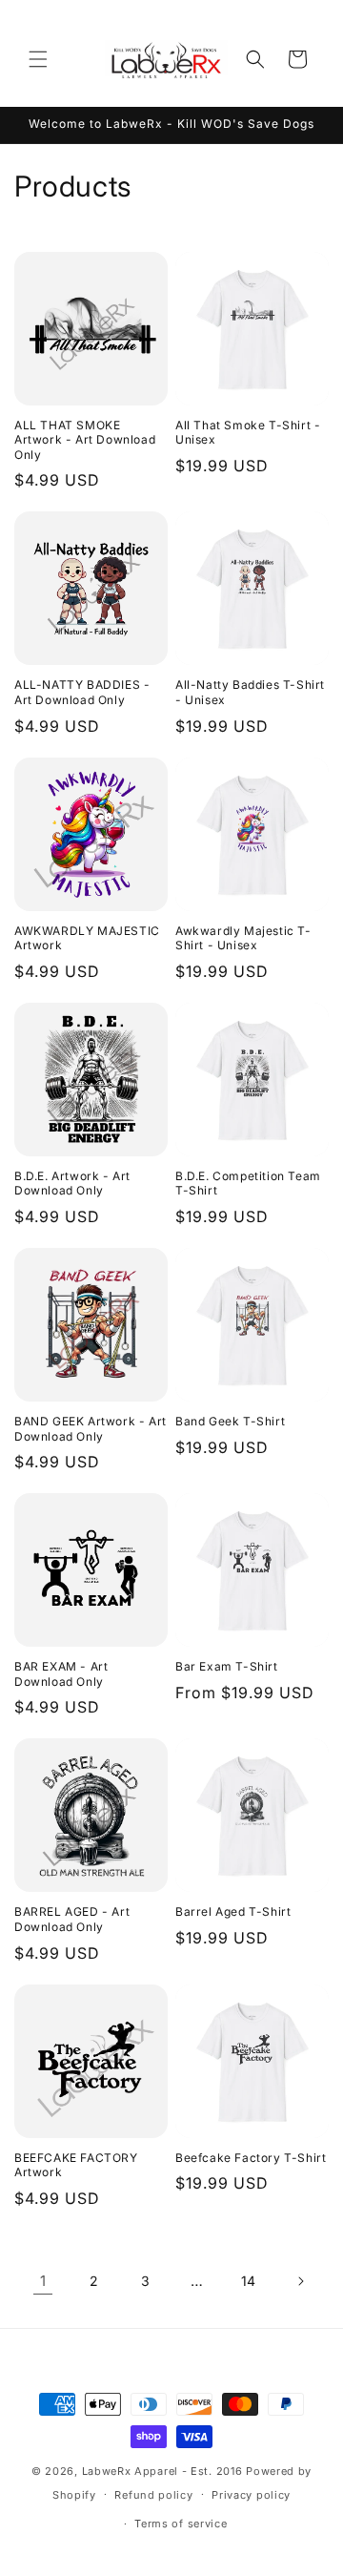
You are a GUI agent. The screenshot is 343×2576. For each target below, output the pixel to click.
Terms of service (181, 2524)
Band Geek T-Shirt (230, 1421)
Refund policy (153, 2495)
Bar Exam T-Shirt (227, 1666)
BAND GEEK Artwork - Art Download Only (91, 1429)
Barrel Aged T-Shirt (233, 1911)
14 (249, 2281)
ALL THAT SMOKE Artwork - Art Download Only (85, 440)
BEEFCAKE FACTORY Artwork (76, 2165)
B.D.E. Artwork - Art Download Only (72, 1184)
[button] (38, 59)
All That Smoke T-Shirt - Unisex (248, 433)
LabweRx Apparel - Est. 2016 (162, 2471)
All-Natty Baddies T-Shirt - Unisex (250, 692)
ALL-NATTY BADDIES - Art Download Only (82, 692)
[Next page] (300, 2281)
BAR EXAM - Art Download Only (61, 1674)
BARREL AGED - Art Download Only (72, 1919)
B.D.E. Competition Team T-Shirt (248, 1184)
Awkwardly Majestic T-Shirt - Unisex (243, 938)
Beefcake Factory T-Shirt (251, 2158)
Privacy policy (251, 2495)
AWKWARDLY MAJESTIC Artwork (87, 938)
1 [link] (43, 2281)
